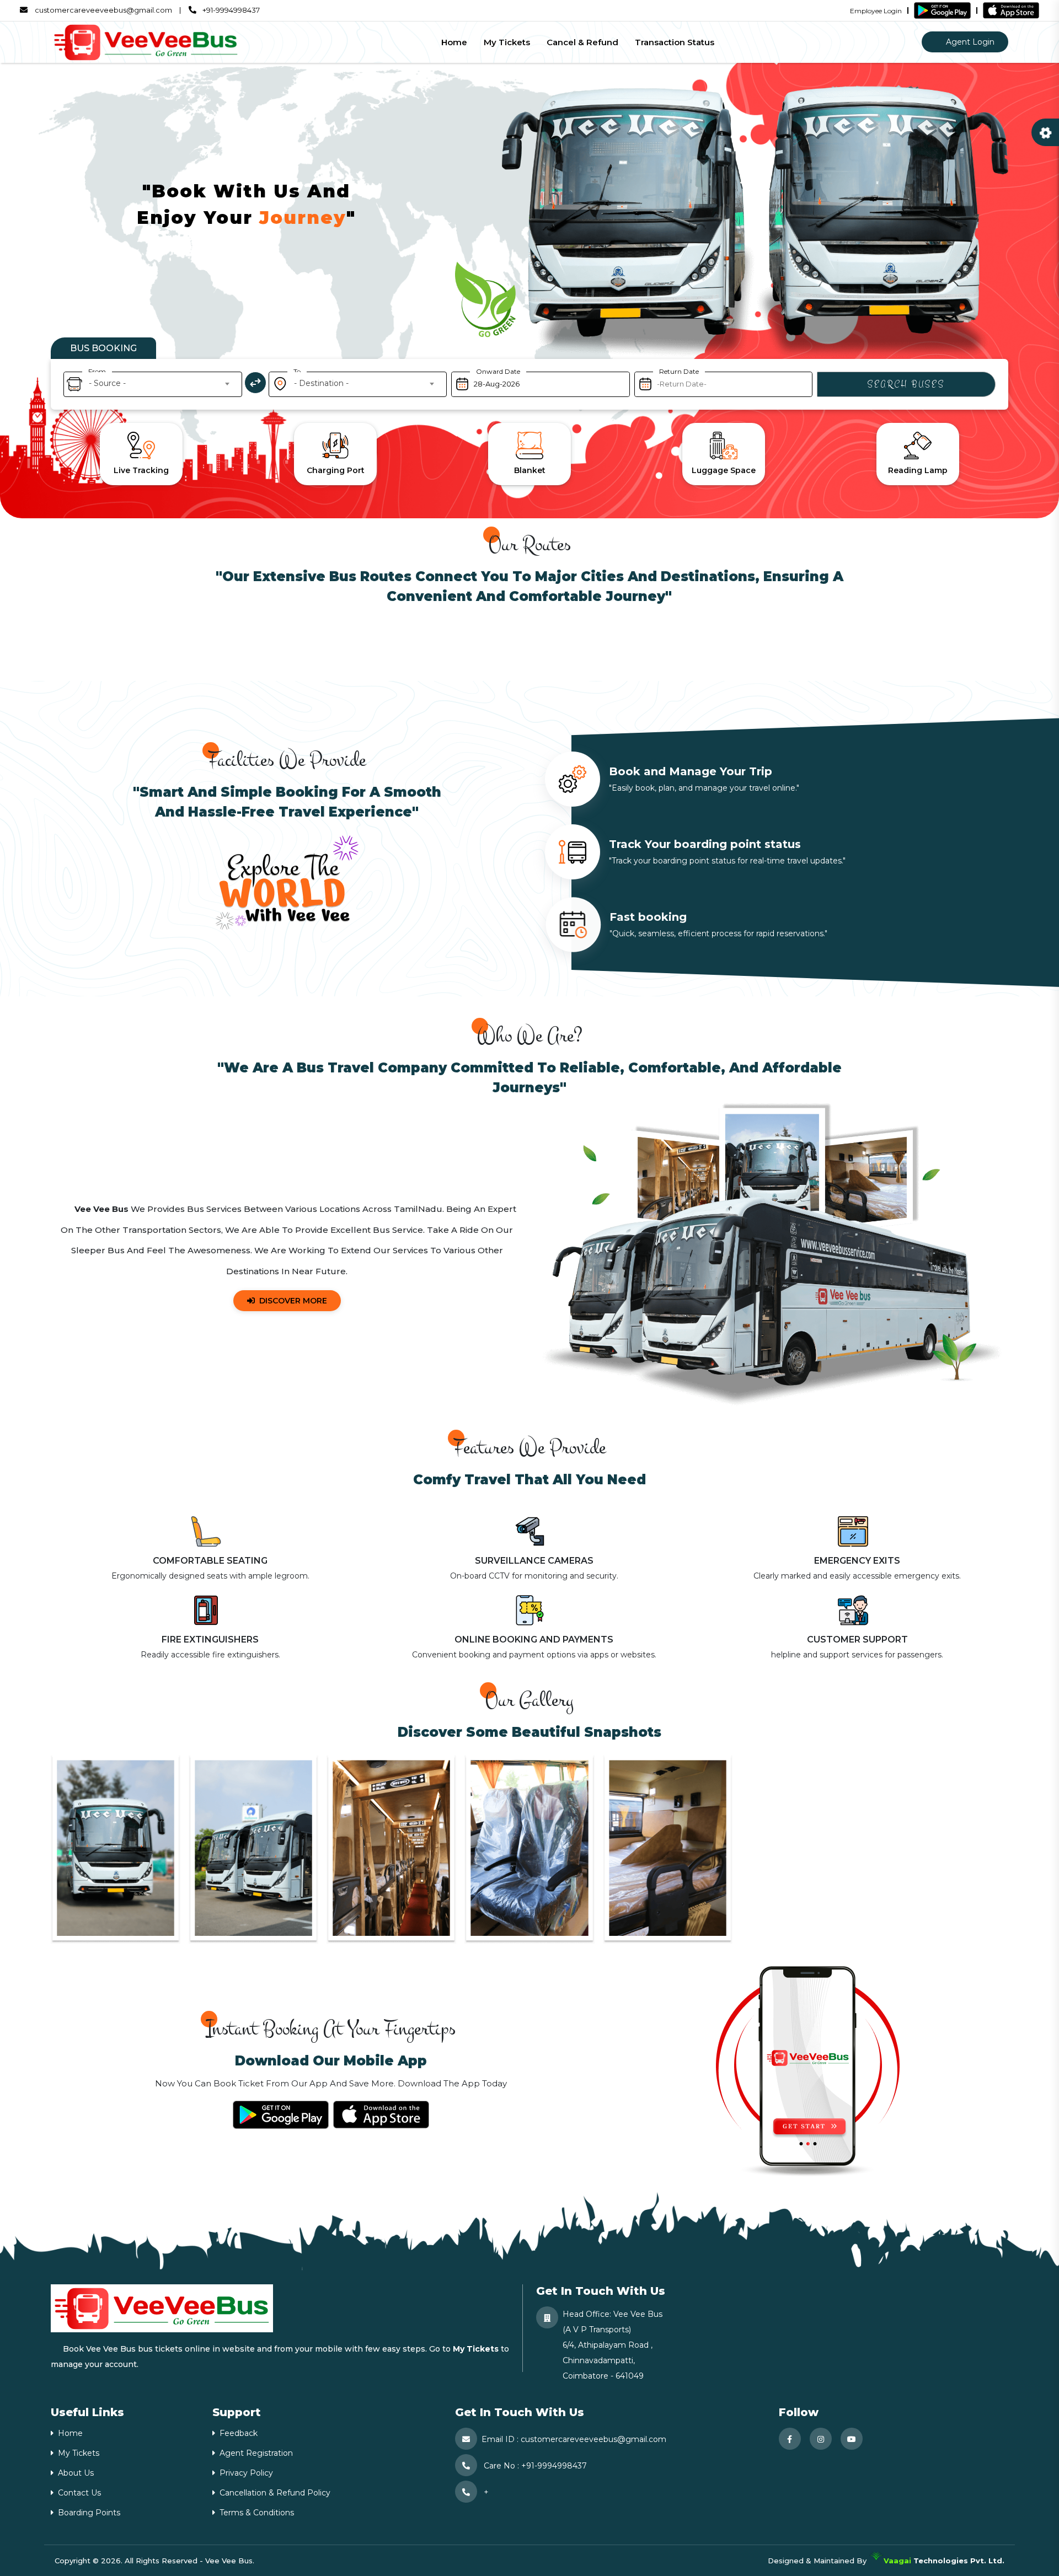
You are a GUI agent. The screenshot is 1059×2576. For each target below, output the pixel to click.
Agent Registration (256, 2453)
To (297, 371)
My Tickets (507, 42)
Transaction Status (675, 42)
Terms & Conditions (257, 2513)
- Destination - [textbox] (321, 383)
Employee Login (876, 11)
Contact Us (79, 2493)
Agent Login (969, 42)
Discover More (293, 1301)
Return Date (679, 371)
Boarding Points (89, 2513)
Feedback (239, 2433)
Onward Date (498, 371)
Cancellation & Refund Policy (275, 2493)
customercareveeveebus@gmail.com (103, 10)
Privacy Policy (246, 2473)
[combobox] (150, 383)
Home (454, 42)
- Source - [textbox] (107, 383)
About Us (76, 2473)
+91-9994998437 (230, 10)
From (97, 371)
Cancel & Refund (582, 42)
